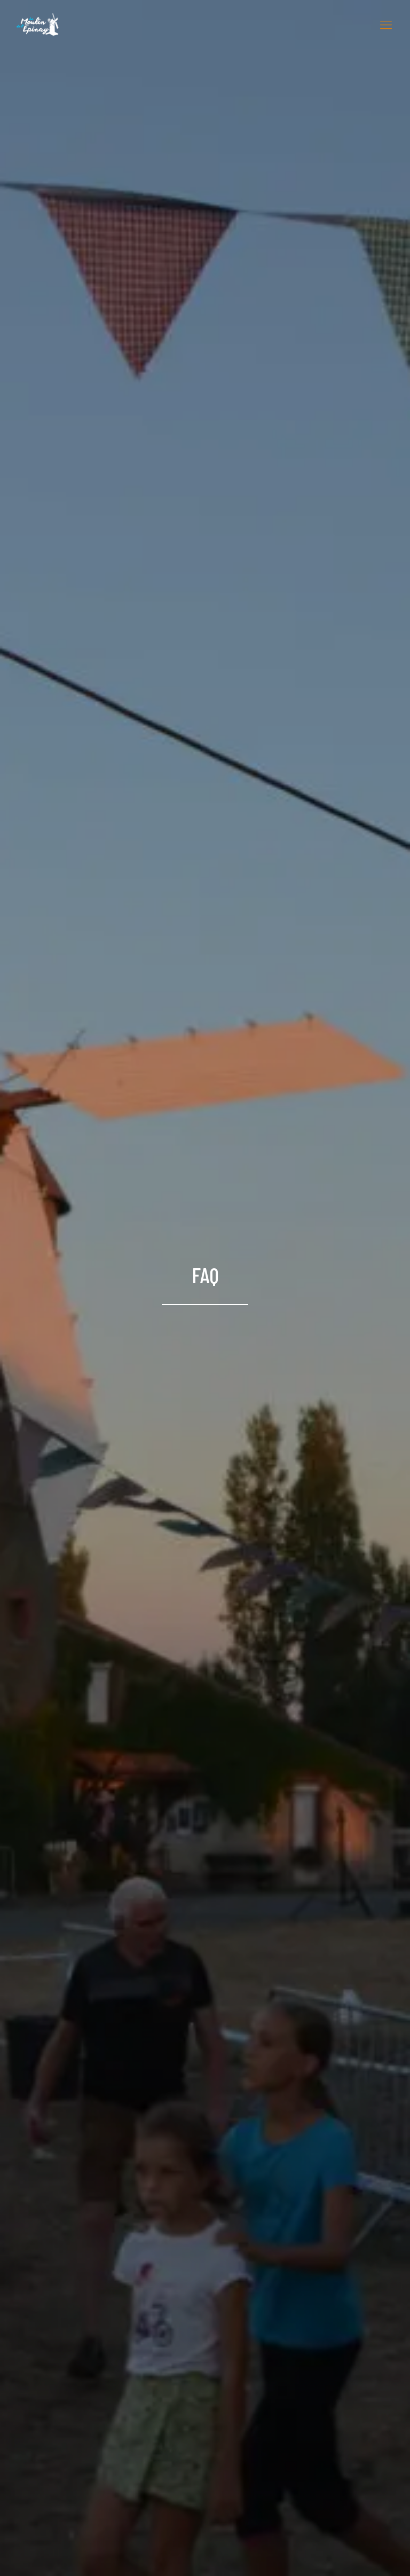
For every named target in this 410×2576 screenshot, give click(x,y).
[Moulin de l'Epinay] (37, 24)
